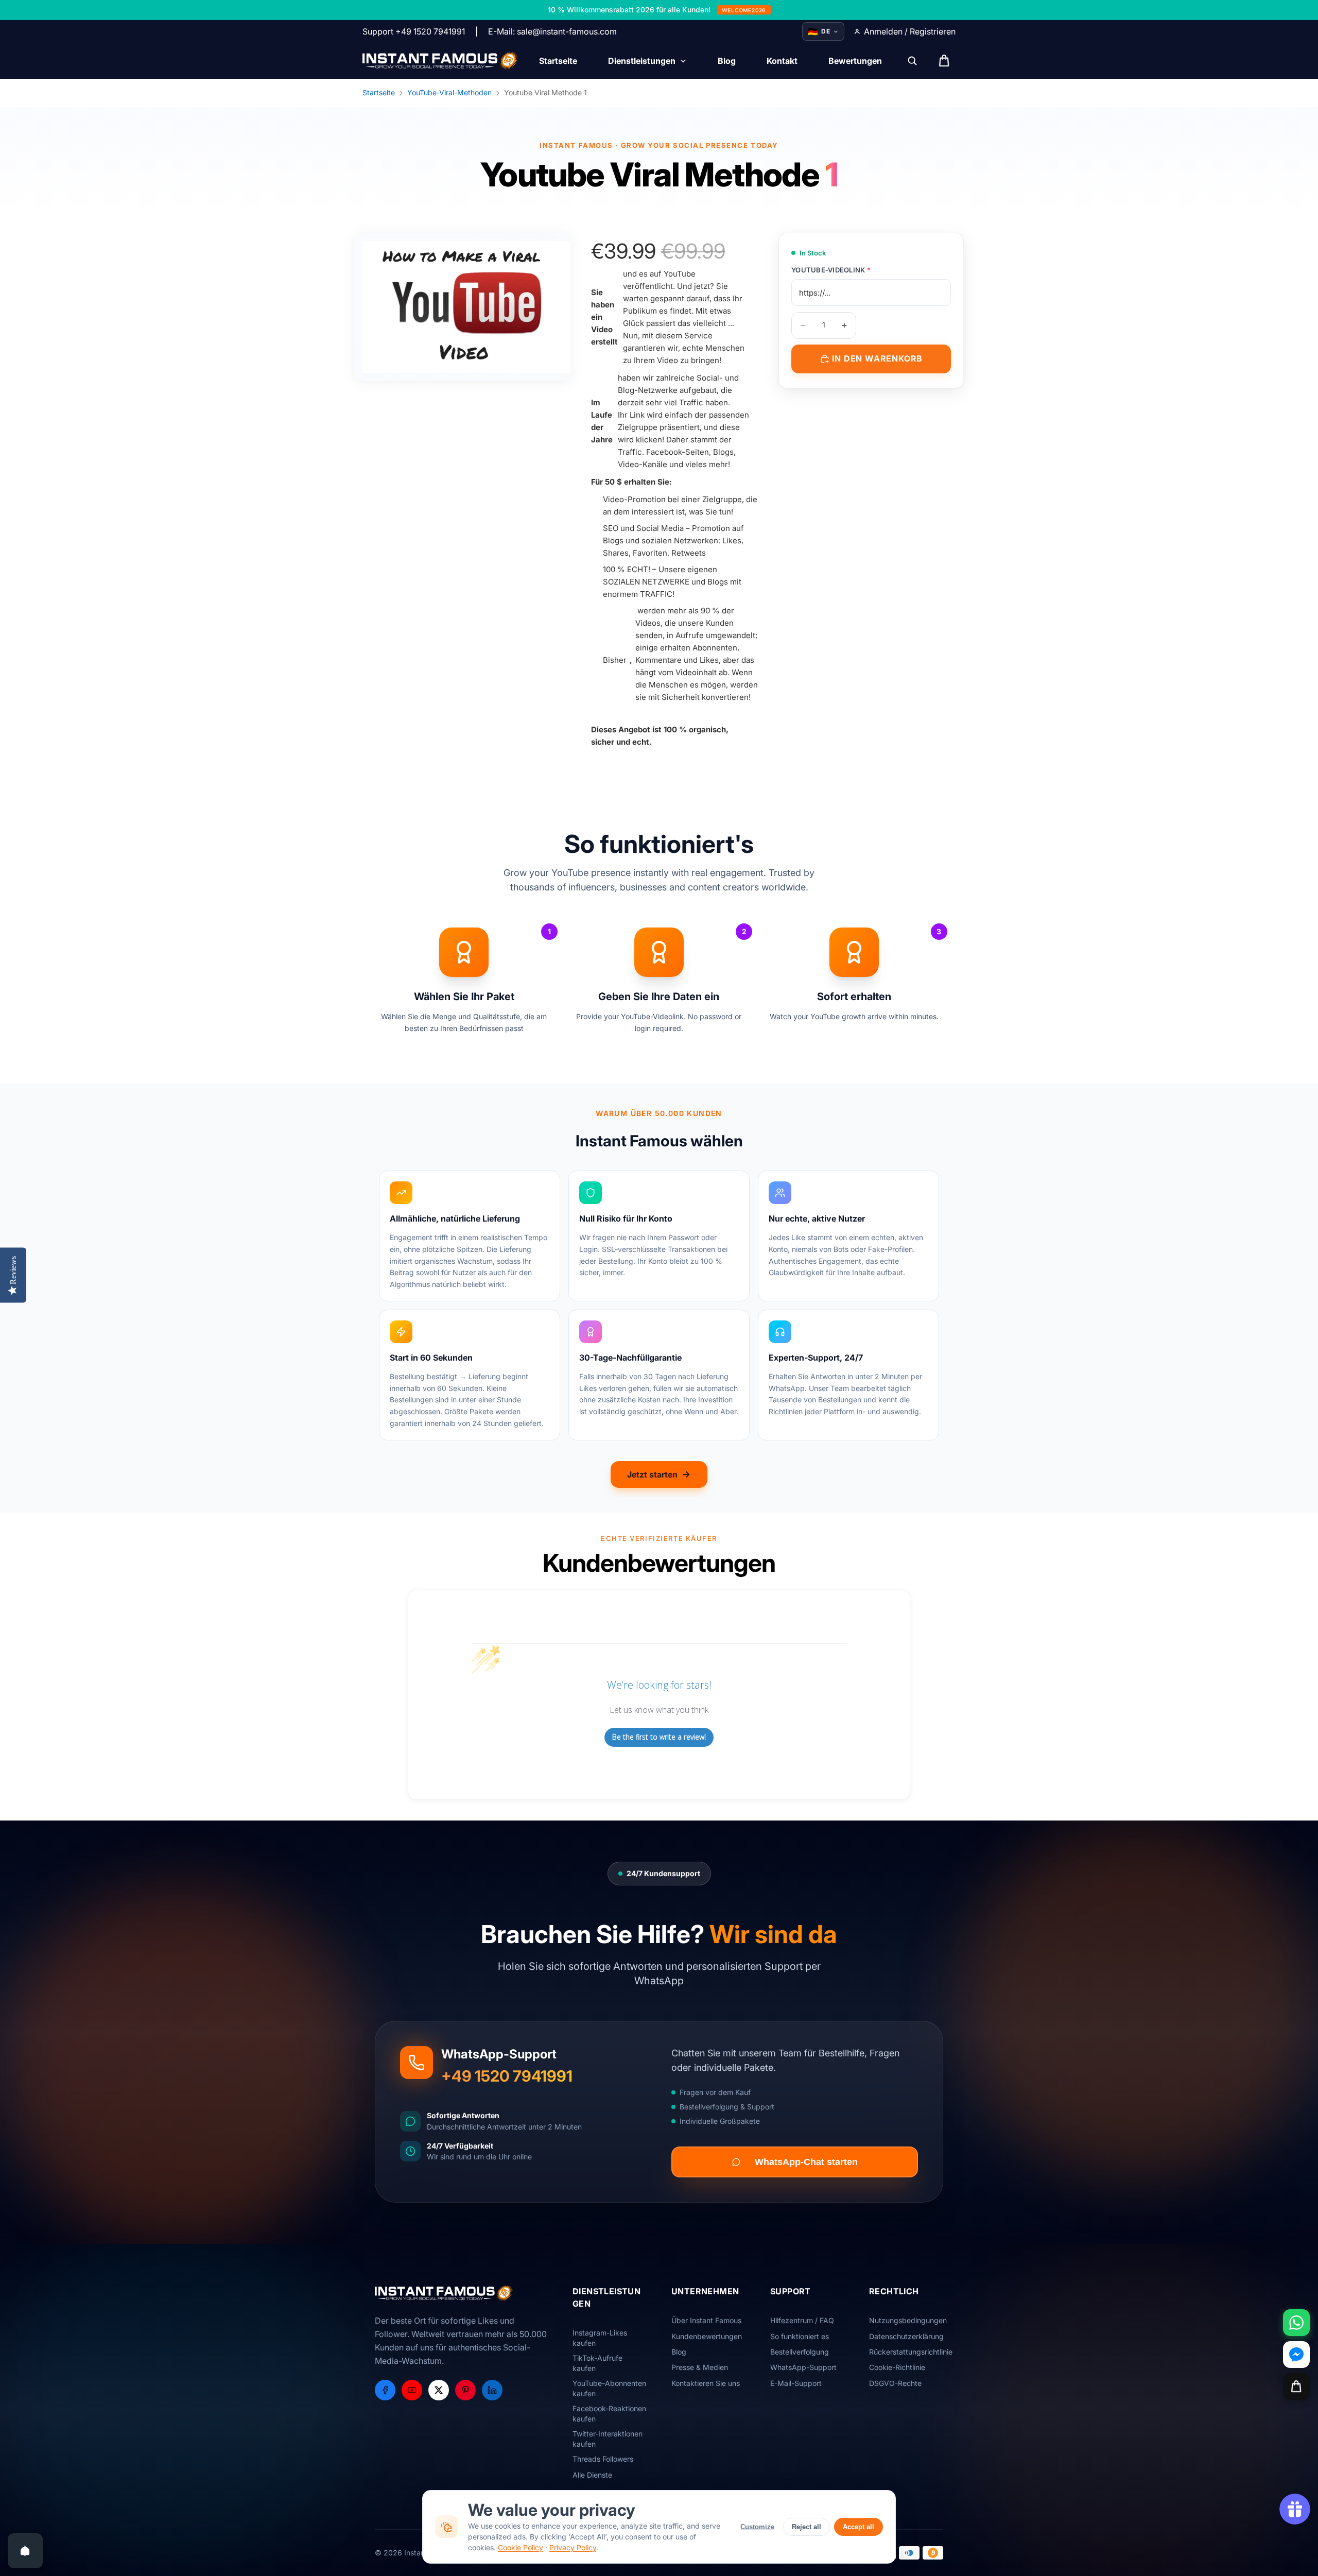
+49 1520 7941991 (507, 2076)
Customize (757, 2527)
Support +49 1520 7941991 (414, 31)
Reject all (807, 2527)
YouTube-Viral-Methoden (449, 92)
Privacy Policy (573, 2547)
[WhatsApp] (1296, 2323)
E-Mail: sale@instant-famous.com (552, 31)
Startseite (379, 92)
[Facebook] (385, 2390)
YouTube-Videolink (831, 270)
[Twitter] (439, 2390)
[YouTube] (412, 2390)
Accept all (859, 2527)
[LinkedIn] (492, 2390)
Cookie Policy (521, 2547)
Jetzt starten (652, 1474)
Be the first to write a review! (659, 1737)
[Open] (25, 2551)
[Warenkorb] (1296, 2386)
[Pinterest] (465, 2390)
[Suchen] (912, 61)
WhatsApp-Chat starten (806, 2162)
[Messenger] (1296, 2355)
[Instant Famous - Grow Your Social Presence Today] (440, 61)
